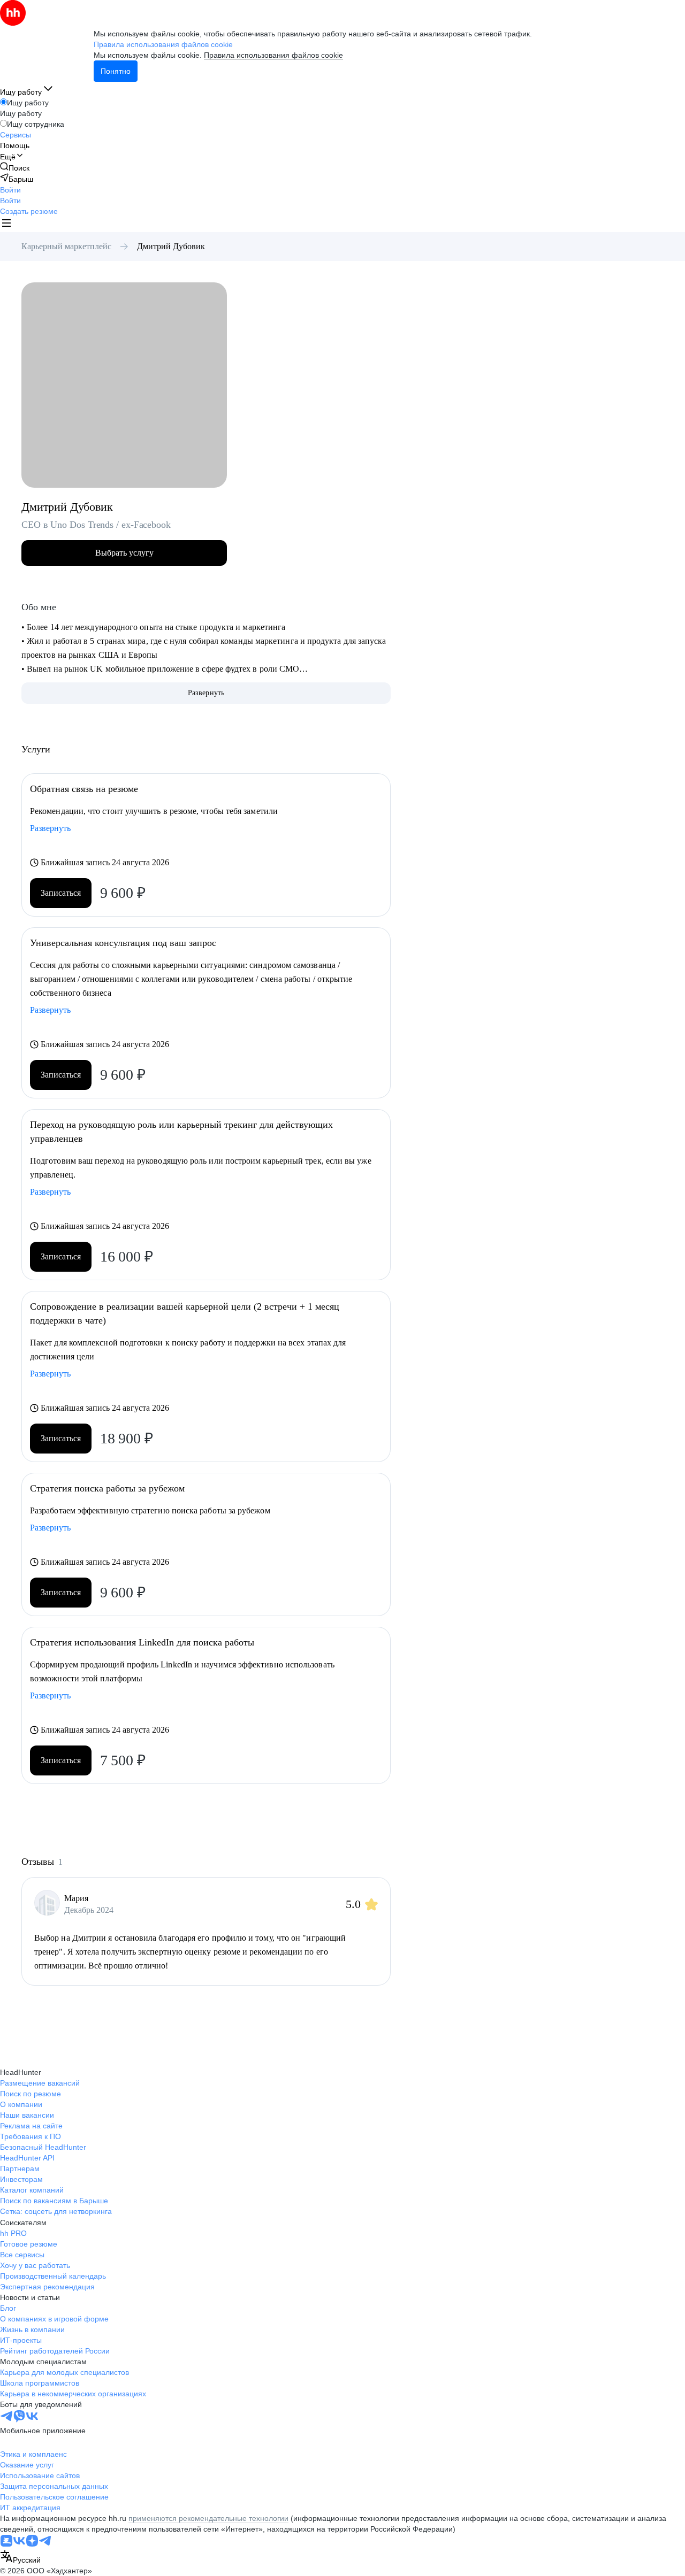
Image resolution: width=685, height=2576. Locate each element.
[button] (10, 190)
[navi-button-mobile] (6, 224)
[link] (15, 168)
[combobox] (20, 2558)
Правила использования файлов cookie (273, 55)
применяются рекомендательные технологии (208, 2518)
